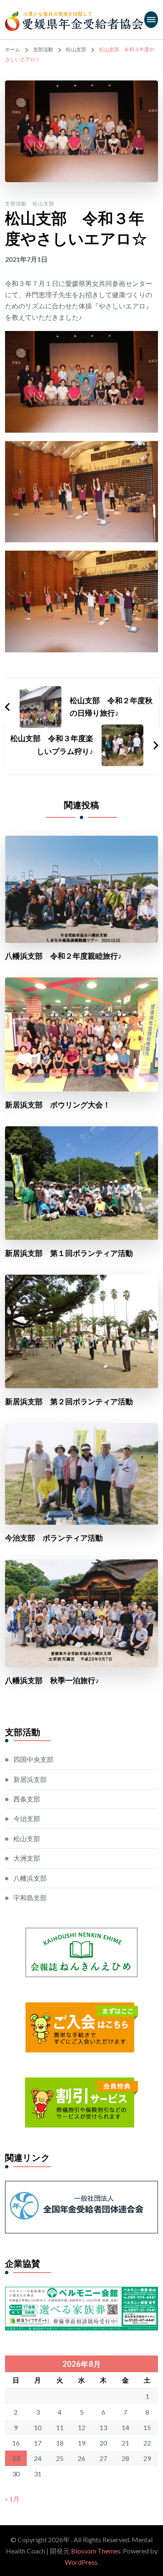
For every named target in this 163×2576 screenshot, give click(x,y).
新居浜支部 (30, 1779)
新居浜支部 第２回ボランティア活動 (69, 1402)
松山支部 (43, 204)
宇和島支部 (30, 1898)
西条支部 (27, 1799)
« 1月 (12, 2499)
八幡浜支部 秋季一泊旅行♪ (52, 1680)
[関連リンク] (82, 2186)
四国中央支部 (33, 1759)
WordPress (81, 2562)
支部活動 (16, 204)
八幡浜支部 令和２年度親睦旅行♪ (63, 956)
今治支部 (27, 1818)
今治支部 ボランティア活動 (54, 1538)
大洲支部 (27, 1858)
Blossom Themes (96, 2551)
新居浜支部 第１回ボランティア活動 (69, 1253)
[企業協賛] (82, 2292)
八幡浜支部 (30, 1878)
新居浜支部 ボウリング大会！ (58, 1105)
